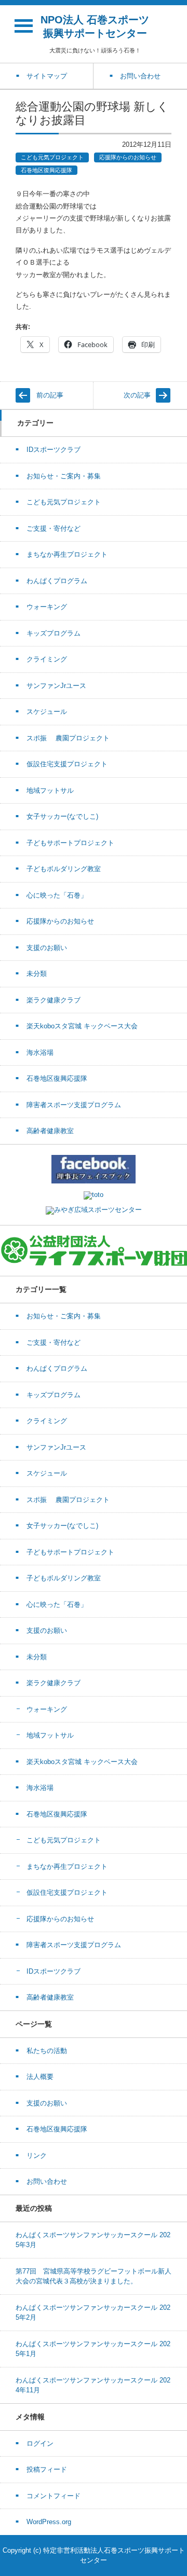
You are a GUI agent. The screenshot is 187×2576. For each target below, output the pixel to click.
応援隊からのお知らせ (128, 157)
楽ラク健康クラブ (54, 1000)
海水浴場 (40, 1052)
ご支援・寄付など (54, 528)
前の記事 (50, 395)
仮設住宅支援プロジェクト (67, 764)
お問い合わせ (47, 2181)
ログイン (40, 2443)
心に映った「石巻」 (57, 895)
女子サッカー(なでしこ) (62, 816)
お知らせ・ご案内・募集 (64, 476)
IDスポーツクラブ (54, 450)
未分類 (37, 974)
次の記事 (137, 395)
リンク (37, 2155)
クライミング (47, 659)
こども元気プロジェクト (52, 157)
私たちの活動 (47, 2051)
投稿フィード (47, 2469)
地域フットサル (50, 790)
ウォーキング (47, 607)
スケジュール (47, 712)
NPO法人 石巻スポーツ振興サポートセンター (95, 26)
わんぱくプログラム (57, 581)
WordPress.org (49, 2522)
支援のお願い (47, 948)
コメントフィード (54, 2496)
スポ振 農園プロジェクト (68, 738)
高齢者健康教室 (50, 1131)
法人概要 (40, 2077)
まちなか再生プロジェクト (67, 554)
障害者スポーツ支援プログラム (74, 1105)
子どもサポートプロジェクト (70, 843)
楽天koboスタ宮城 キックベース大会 (82, 1026)
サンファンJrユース (56, 686)
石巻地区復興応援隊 (46, 170)
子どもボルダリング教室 (64, 869)
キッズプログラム (54, 633)
